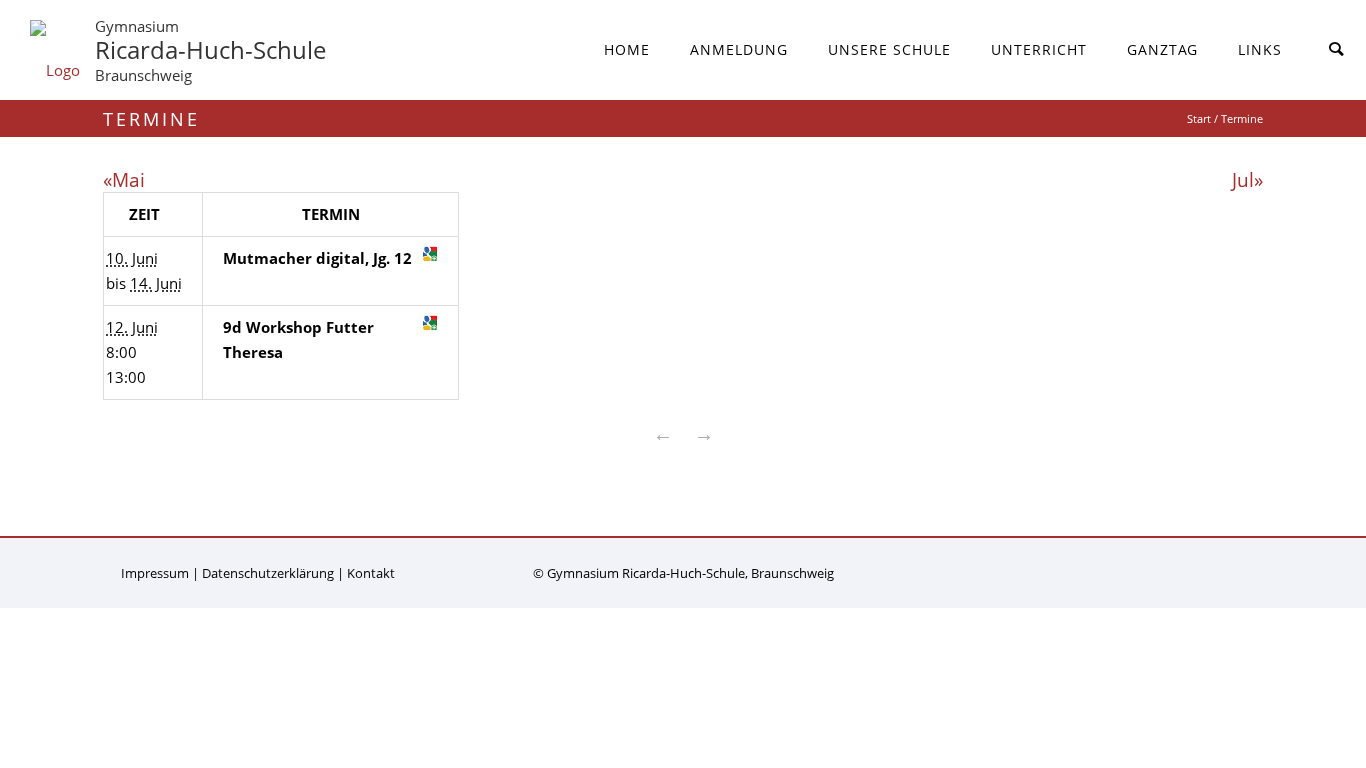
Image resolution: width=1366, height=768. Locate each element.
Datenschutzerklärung (268, 573)
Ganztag (1162, 49)
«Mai (124, 179)
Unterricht (1039, 49)
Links (1260, 49)
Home (627, 49)
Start (1199, 118)
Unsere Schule (889, 49)
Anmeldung (739, 49)
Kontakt (371, 573)
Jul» (1247, 179)
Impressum (155, 573)
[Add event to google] (430, 254)
